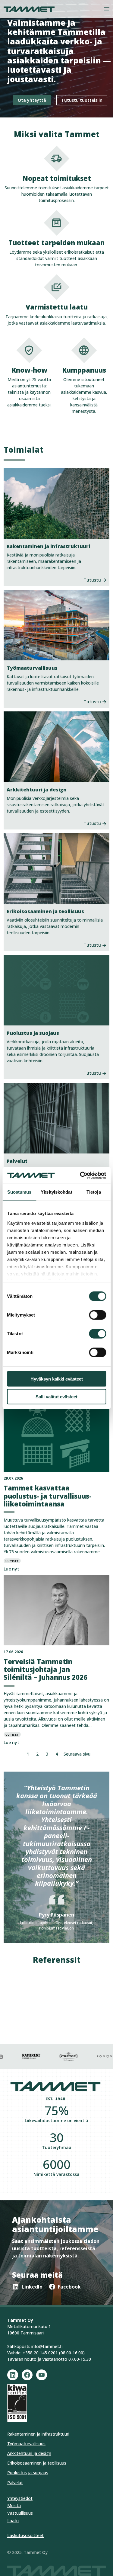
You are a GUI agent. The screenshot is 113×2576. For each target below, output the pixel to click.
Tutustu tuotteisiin (82, 100)
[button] (107, 9)
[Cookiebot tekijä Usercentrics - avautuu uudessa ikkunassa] (80, 1175)
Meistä (14, 2505)
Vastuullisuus (20, 2513)
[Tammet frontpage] (29, 9)
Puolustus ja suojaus (28, 2473)
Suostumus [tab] (19, 1192)
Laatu (13, 2521)
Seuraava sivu (77, 1754)
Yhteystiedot (20, 2498)
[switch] (97, 1315)
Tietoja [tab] (94, 1192)
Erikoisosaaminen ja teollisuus (37, 2463)
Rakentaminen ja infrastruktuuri (38, 2434)
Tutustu (92, 580)
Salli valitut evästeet (56, 1397)
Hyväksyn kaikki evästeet (57, 1379)
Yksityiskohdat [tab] (56, 1192)
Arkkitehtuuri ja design (29, 2453)
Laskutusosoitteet (25, 2535)
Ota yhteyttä (32, 100)
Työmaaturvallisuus (26, 2444)
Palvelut (15, 2483)
